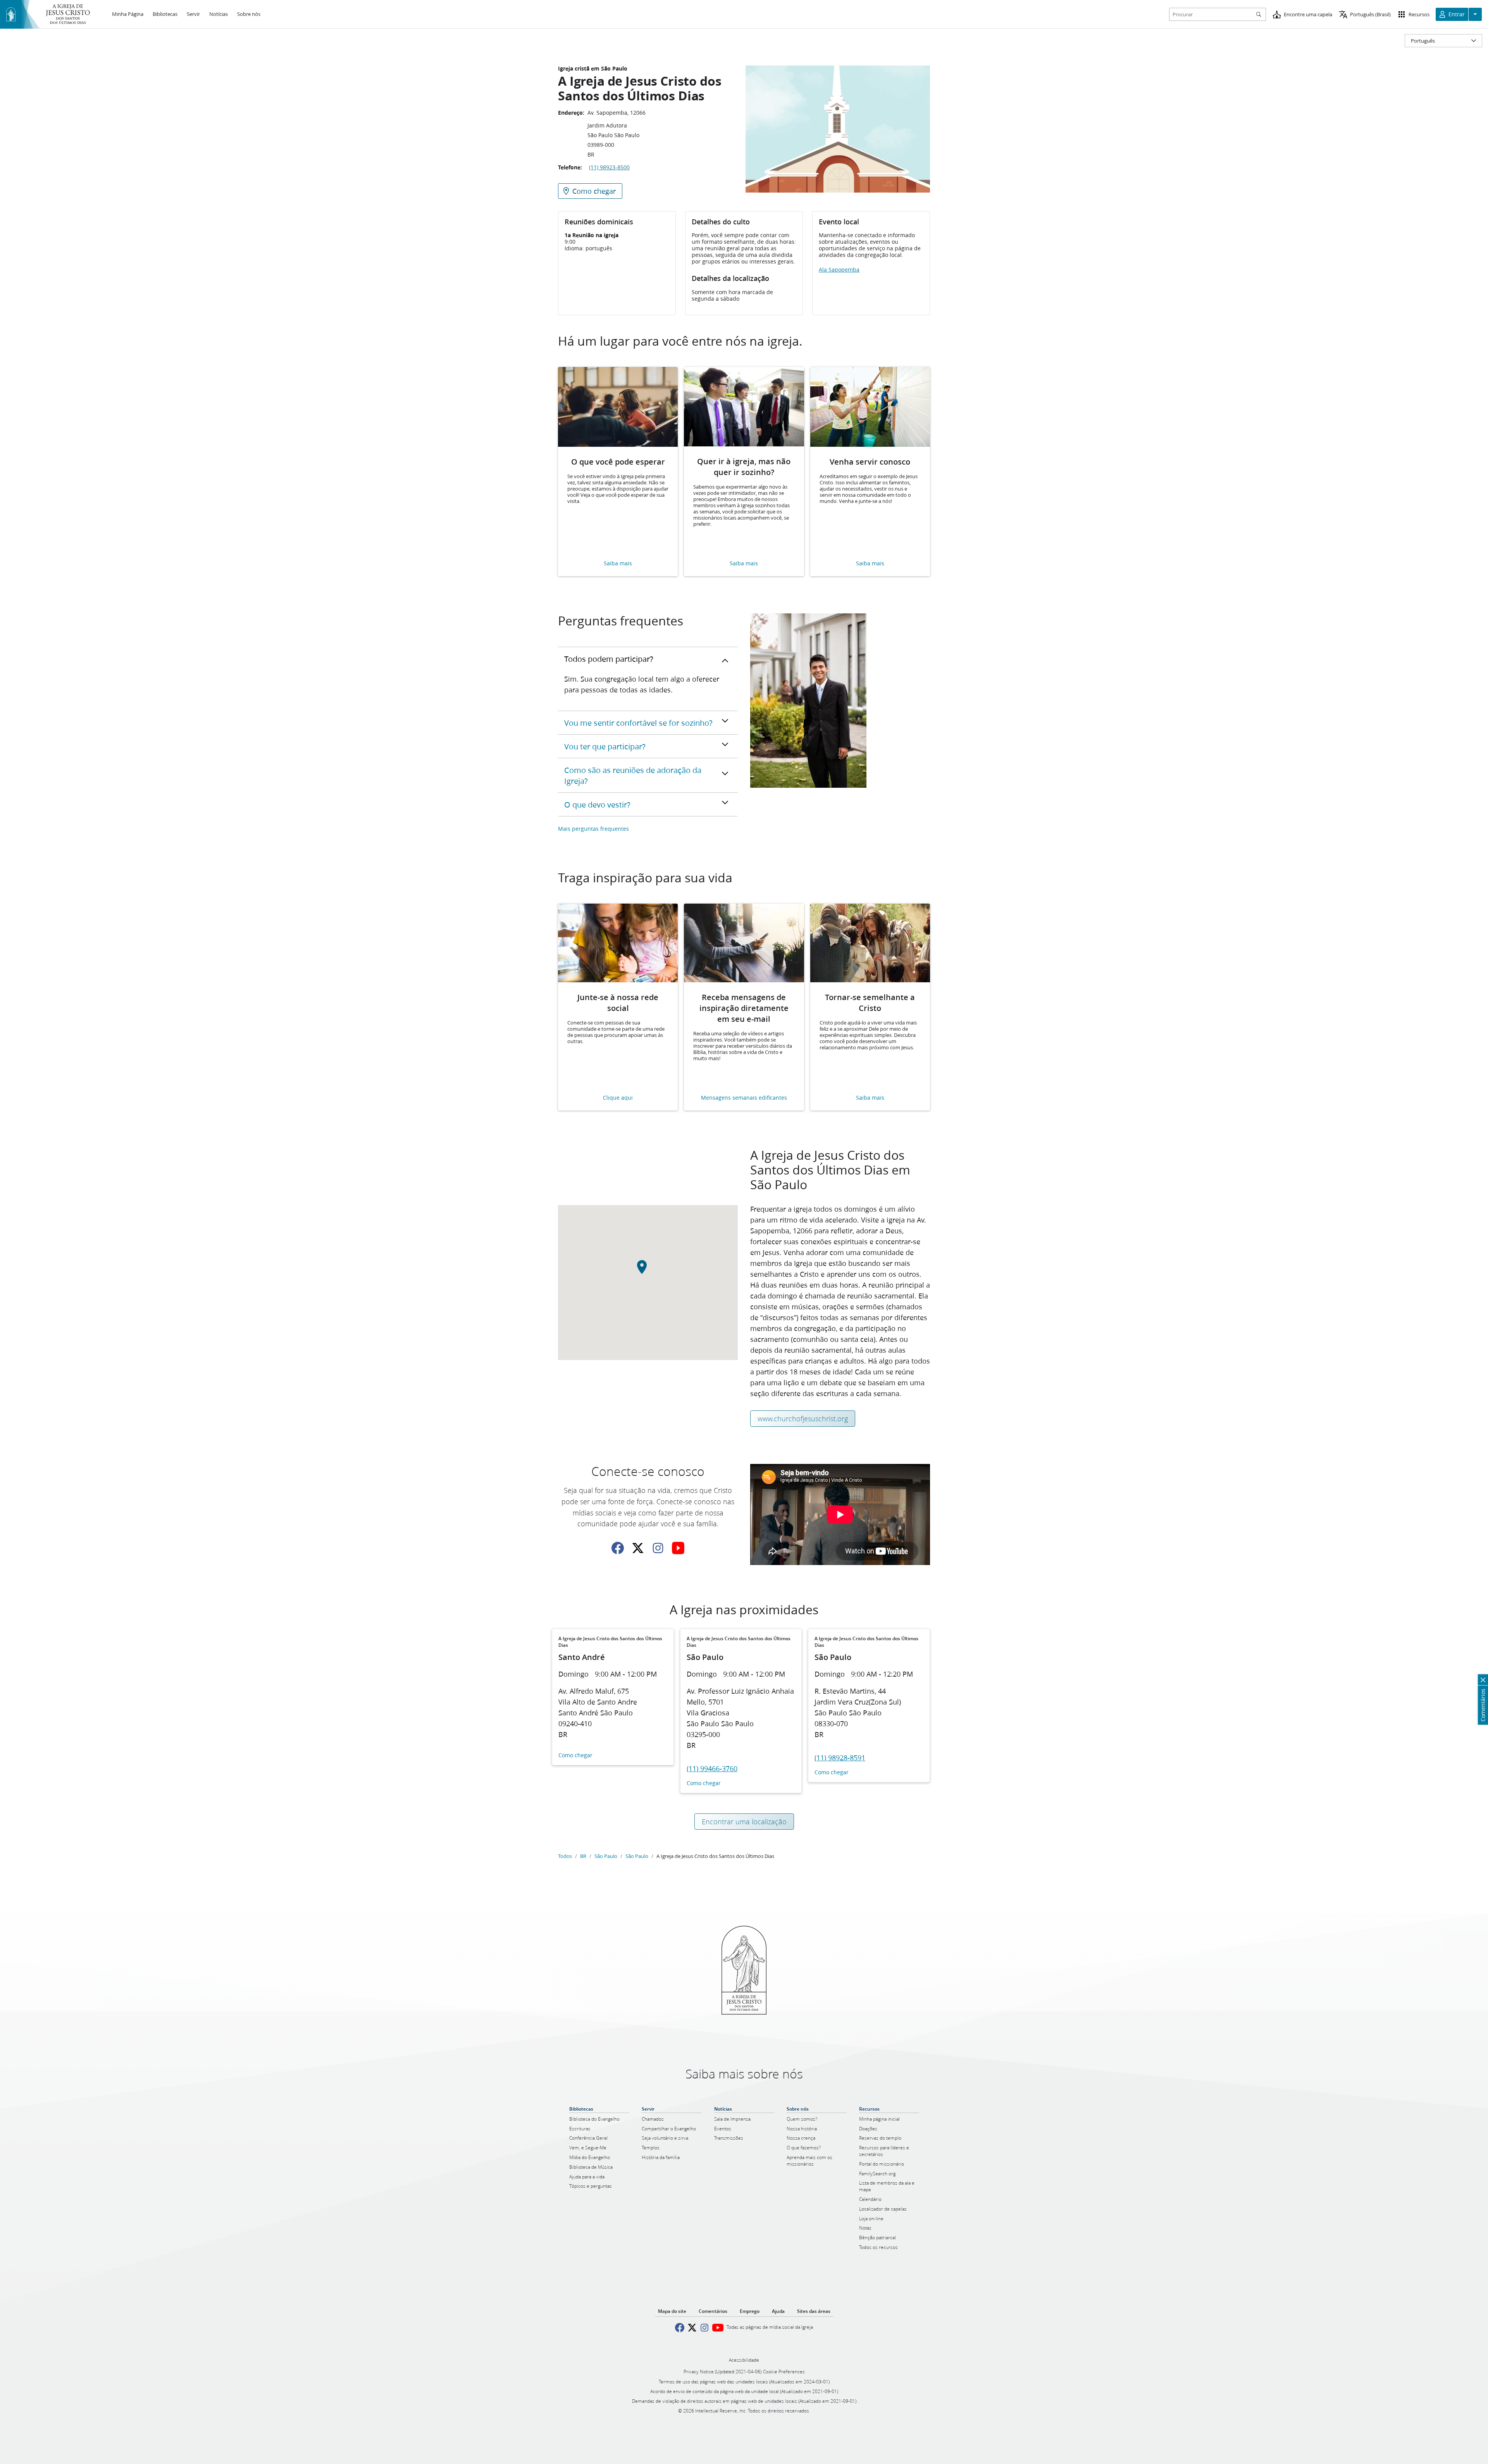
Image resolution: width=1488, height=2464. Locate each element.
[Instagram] (658, 1548)
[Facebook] (618, 1548)
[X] (638, 1548)
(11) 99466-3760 (712, 1768)
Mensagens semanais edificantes (744, 1098)
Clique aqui (618, 1098)
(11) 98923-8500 (609, 167)
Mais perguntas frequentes (593, 829)
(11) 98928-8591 (840, 1758)
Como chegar (575, 1755)
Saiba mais (618, 564)
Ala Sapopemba (839, 270)
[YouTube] (678, 1548)
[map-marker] (648, 1271)
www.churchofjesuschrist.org (803, 1419)
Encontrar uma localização (744, 1822)
